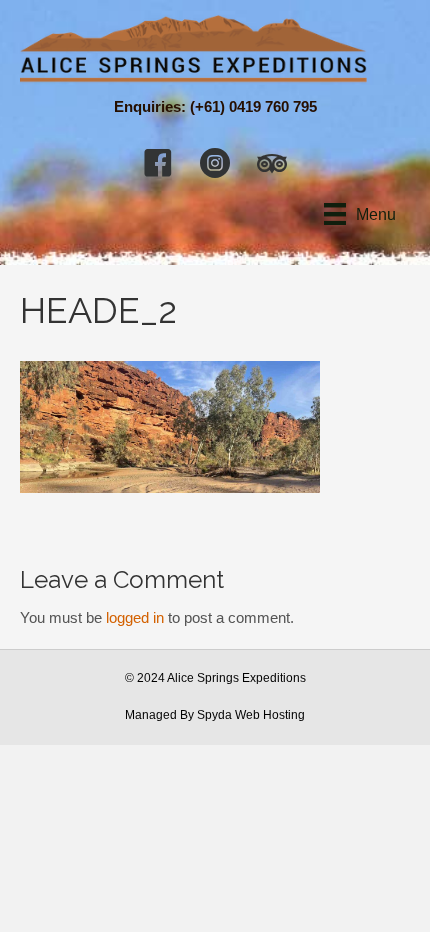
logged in (135, 617)
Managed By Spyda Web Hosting (215, 715)
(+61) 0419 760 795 (253, 106)
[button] (158, 163)
